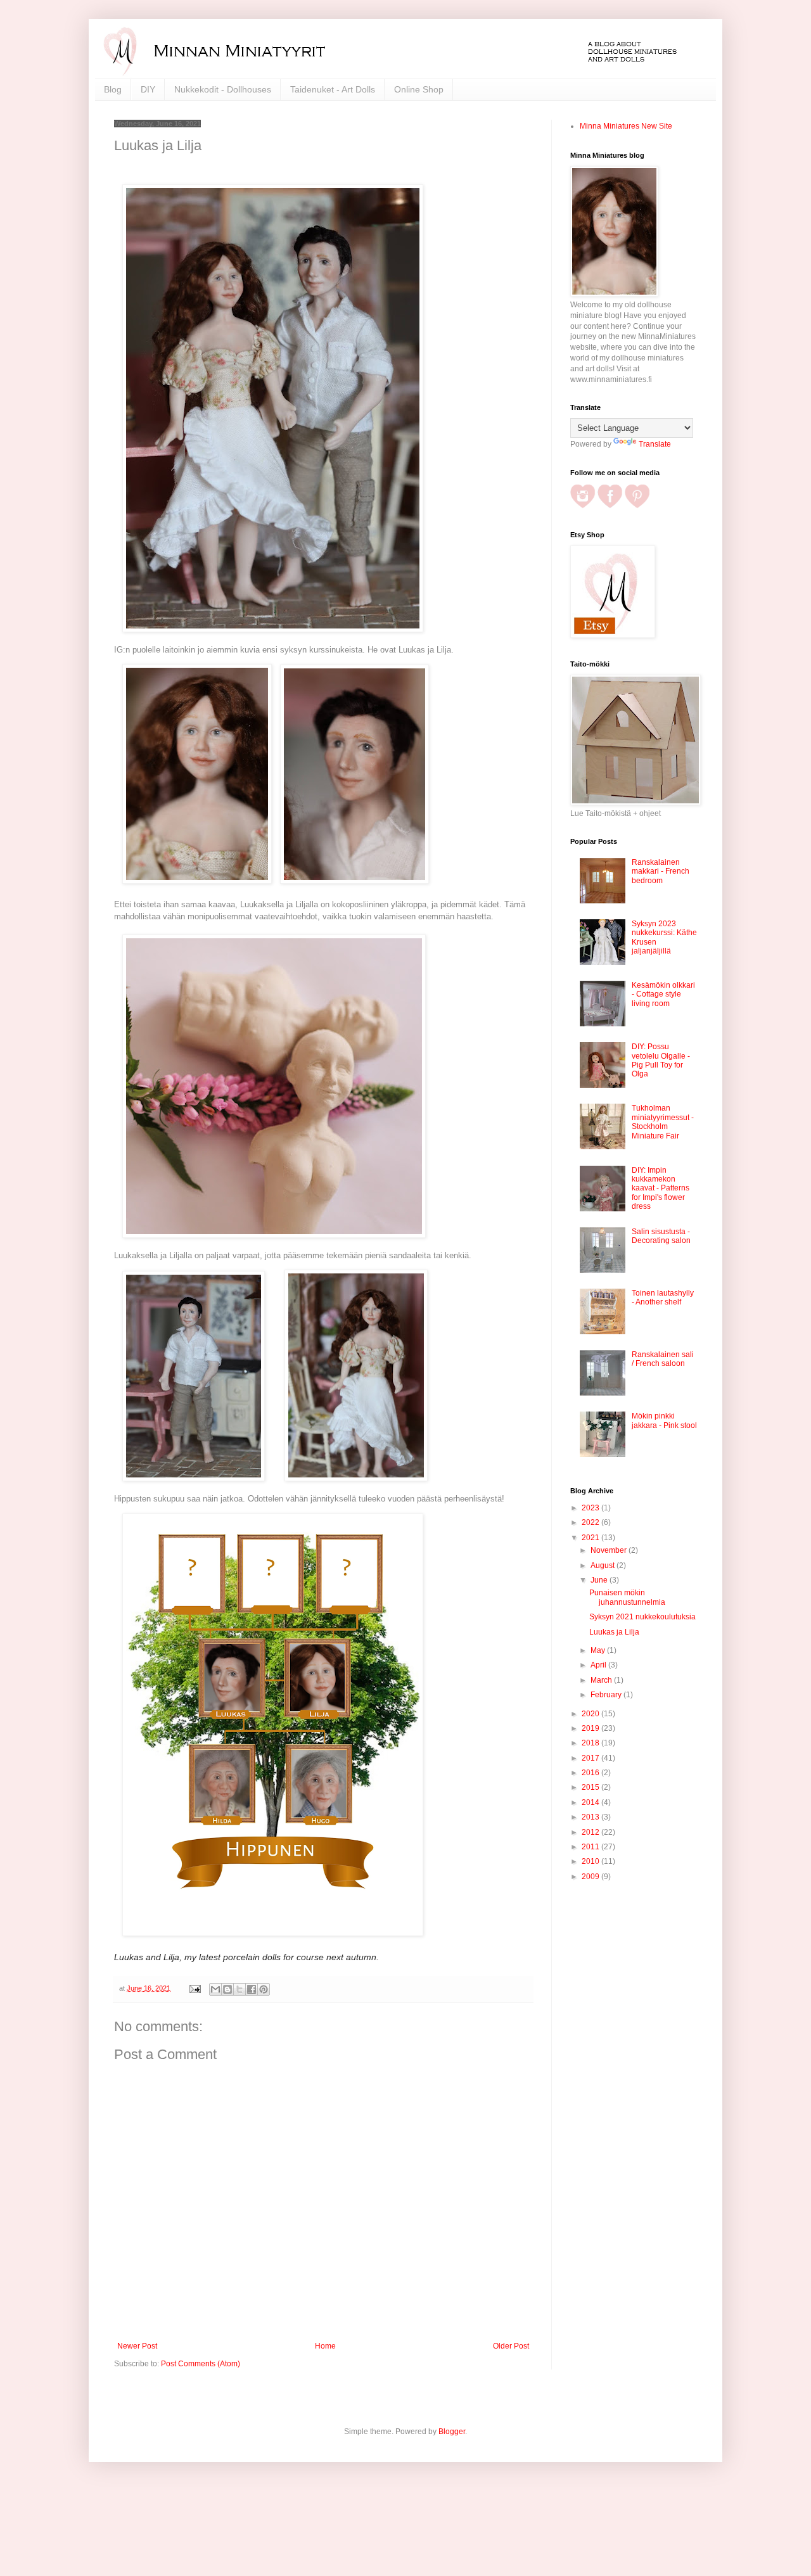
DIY (148, 89)
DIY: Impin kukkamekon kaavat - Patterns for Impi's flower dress (661, 1189)
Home (325, 2346)
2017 (591, 1758)
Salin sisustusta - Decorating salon (661, 1236)
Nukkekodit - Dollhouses (223, 89)
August (603, 1565)
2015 (591, 1787)
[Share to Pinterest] (264, 1989)
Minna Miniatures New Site (626, 126)
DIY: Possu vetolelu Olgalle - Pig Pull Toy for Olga (661, 1060)
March (602, 1680)
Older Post (511, 2346)
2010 (591, 1861)
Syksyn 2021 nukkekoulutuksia (642, 1617)
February (607, 1695)
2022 (591, 1522)
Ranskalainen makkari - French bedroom (661, 871)
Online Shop (419, 89)
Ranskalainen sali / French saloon (663, 1359)
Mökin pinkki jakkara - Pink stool (664, 1420)
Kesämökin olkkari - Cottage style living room (663, 994)
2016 (591, 1773)
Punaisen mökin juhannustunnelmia (627, 1597)
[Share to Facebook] (252, 1989)
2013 (591, 1817)
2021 (591, 1538)
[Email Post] (195, 1988)
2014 (591, 1802)
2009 (591, 1877)
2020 (591, 1714)
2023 (591, 1508)
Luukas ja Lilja (614, 1632)
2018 (591, 1743)
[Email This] (215, 1989)
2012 (591, 1832)
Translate (655, 444)
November (610, 1550)
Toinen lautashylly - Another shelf (663, 1298)
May (599, 1650)
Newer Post (137, 2346)
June (600, 1580)
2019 (591, 1728)
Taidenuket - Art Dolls (333, 89)
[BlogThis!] (227, 1989)
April (599, 1665)
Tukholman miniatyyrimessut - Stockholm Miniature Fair (663, 1122)
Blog (113, 89)
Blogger (452, 2432)
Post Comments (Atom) (201, 2364)
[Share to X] (239, 1989)
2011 (591, 1847)
